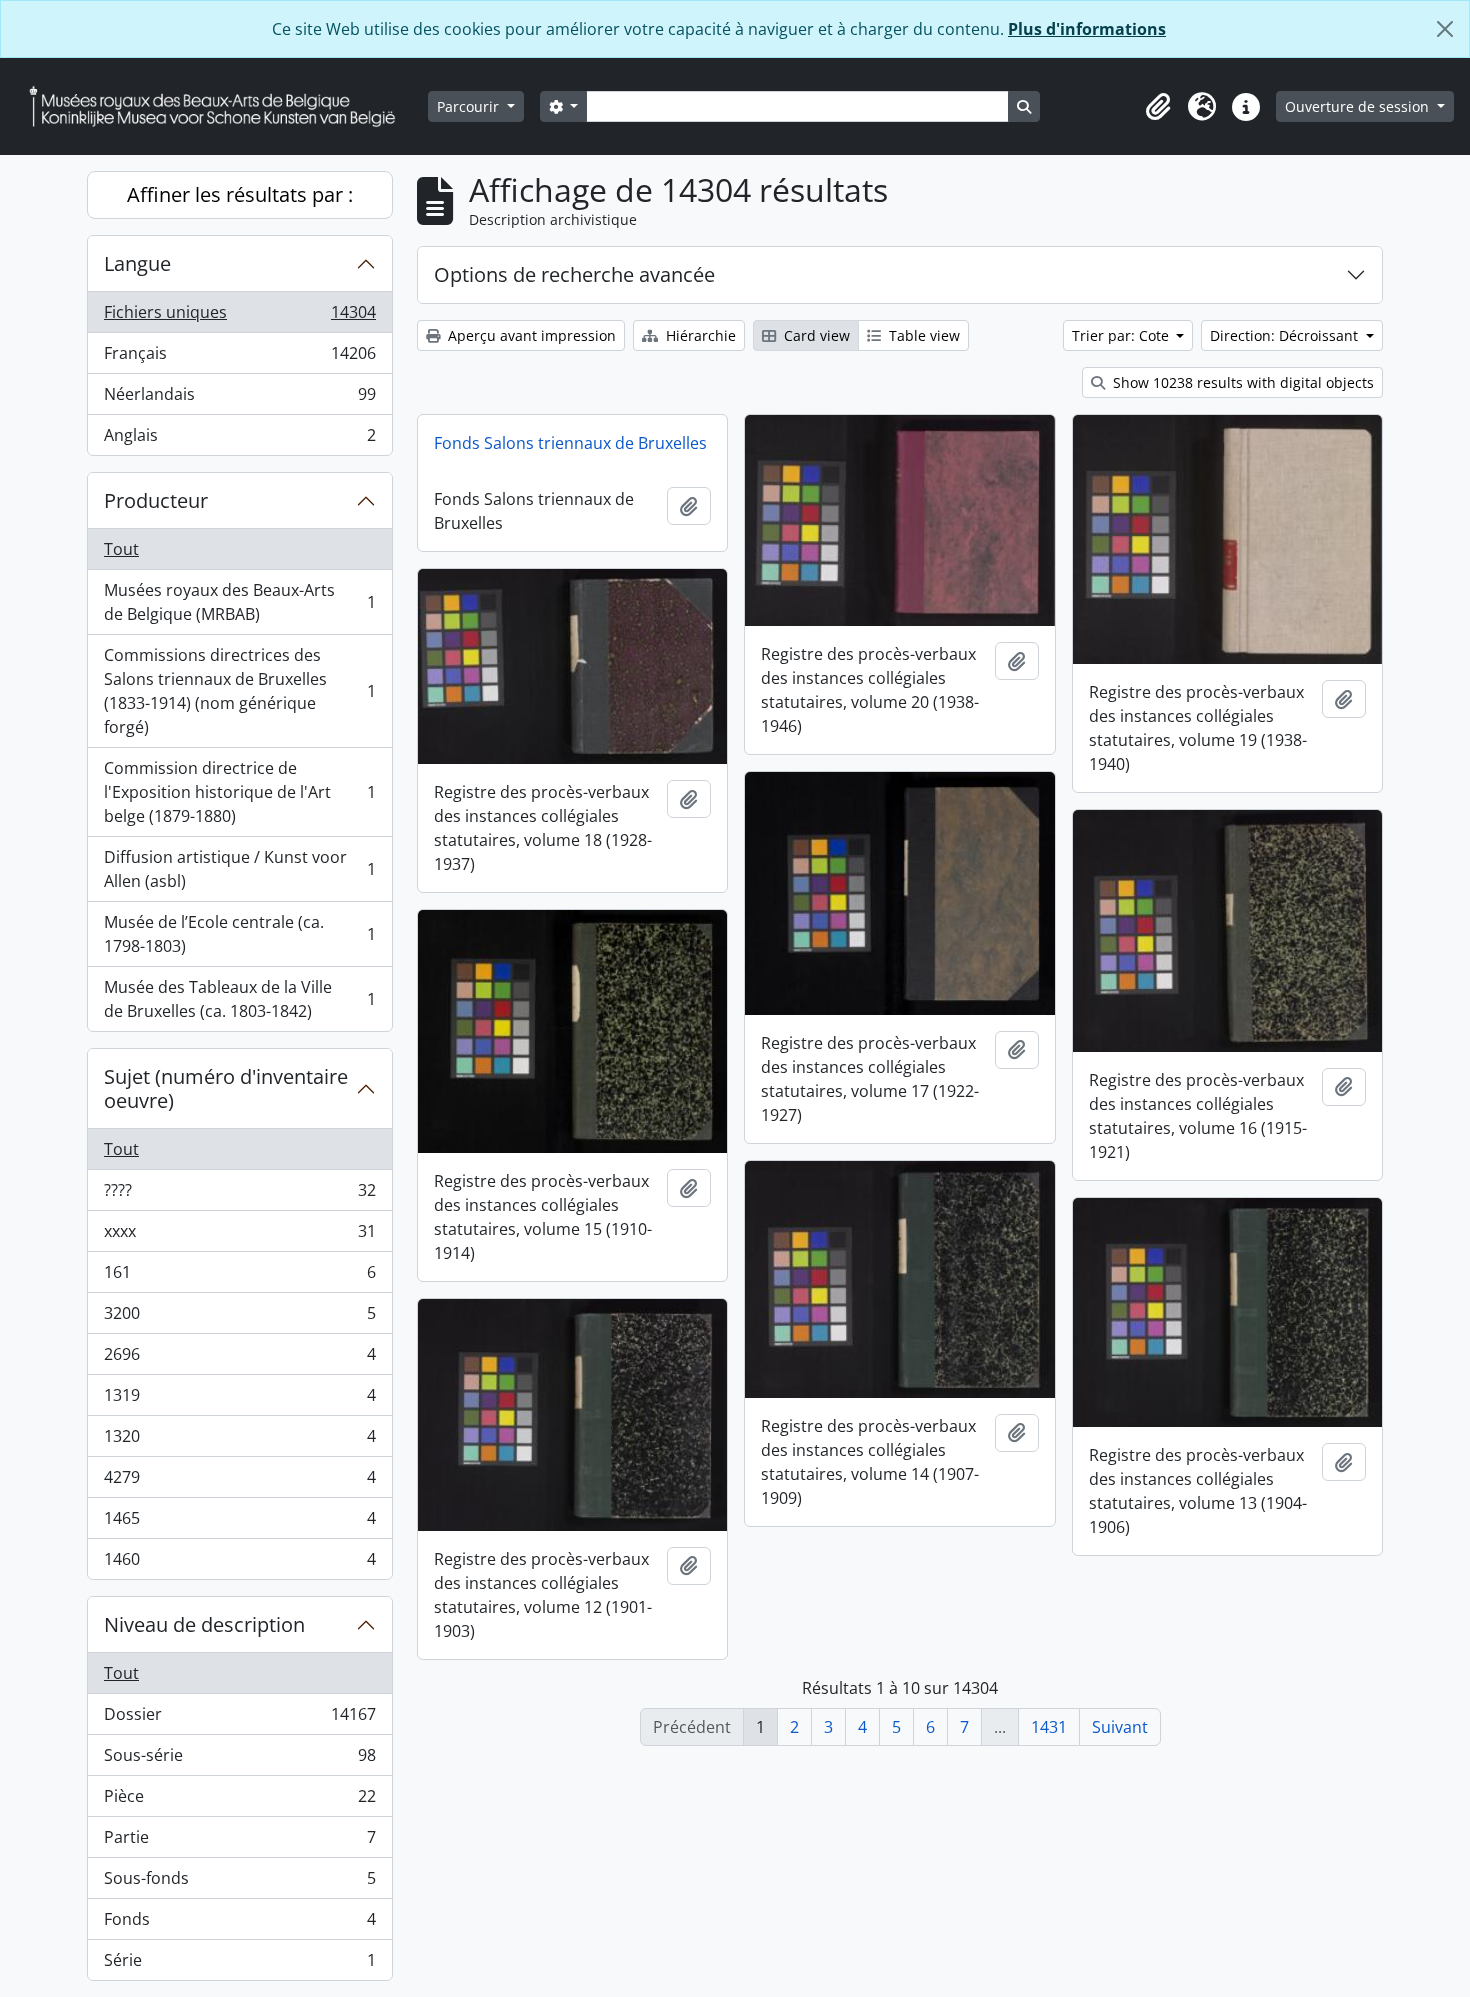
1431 (1049, 1727)
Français (239, 358)
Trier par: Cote (1122, 335)
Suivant (1120, 1727)
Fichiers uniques (239, 317)
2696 (239, 1359)
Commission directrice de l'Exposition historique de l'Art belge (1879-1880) (239, 792)
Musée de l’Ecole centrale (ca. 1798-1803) (239, 934)
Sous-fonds (239, 1883)
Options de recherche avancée (574, 274)
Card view (815, 335)
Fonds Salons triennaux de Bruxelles (570, 443)
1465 (239, 1523)
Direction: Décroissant (1286, 335)
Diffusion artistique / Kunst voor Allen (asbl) (239, 869)
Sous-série (239, 1760)
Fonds (239, 1924)
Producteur (156, 500)
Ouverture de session (1359, 106)
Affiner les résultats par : (240, 194)
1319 (239, 1400)
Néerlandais (239, 399)
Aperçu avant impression (530, 335)
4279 (239, 1482)
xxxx (239, 1236)
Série (239, 1964)
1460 (239, 1563)
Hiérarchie (699, 335)
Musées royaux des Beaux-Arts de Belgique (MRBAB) (239, 602)
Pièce (239, 1801)
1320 (239, 1441)
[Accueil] (220, 106)
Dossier (239, 1719)
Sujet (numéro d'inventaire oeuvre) (226, 1088)
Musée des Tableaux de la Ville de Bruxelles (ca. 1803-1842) (239, 999)
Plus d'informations (1087, 29)
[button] (1158, 107)
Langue (137, 263)
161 (239, 1277)
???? (239, 1195)
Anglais (239, 439)
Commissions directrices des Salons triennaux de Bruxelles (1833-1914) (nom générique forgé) (239, 691)
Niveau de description (204, 1624)
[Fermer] (1445, 29)
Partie (239, 1842)
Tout (121, 549)
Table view (922, 335)
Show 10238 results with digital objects (1241, 382)
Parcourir (470, 106)
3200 (239, 1318)
